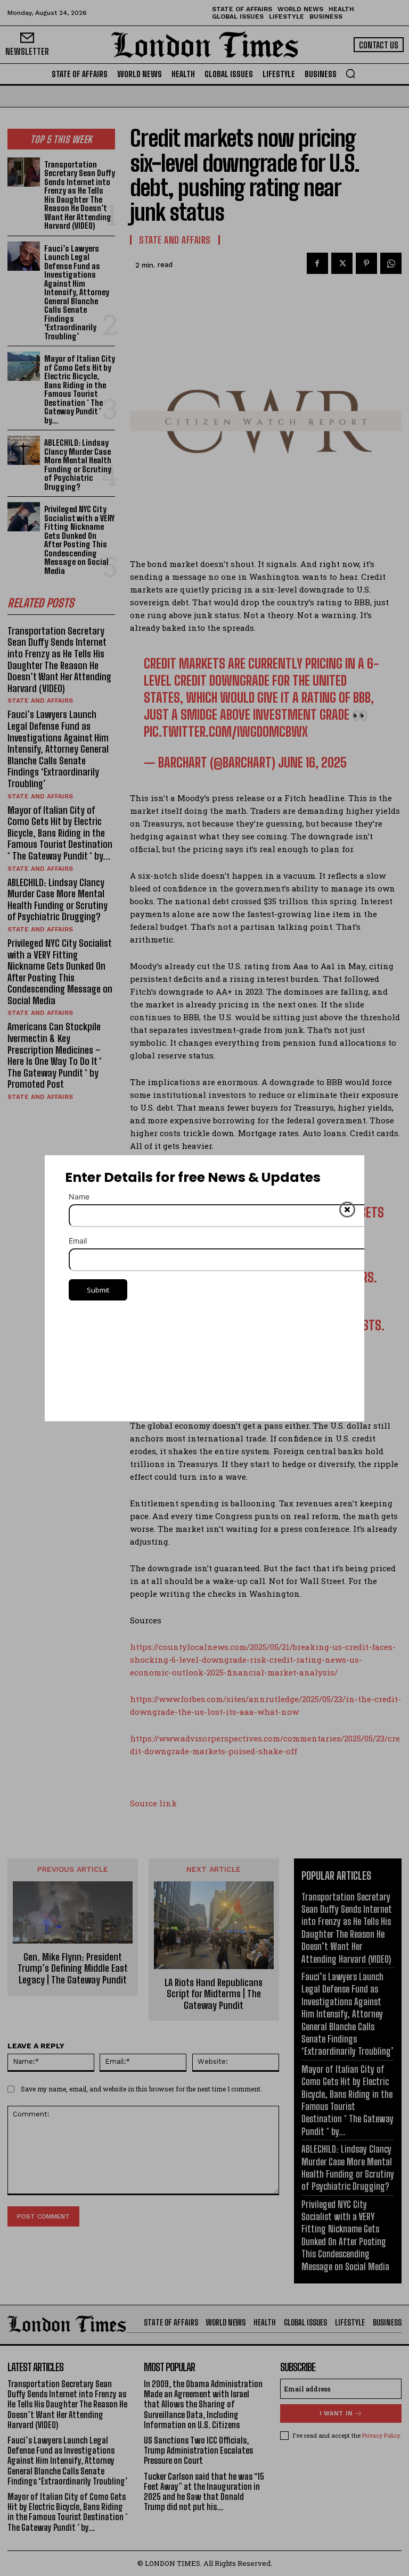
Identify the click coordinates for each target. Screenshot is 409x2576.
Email (78, 1241)
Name (79, 1197)
